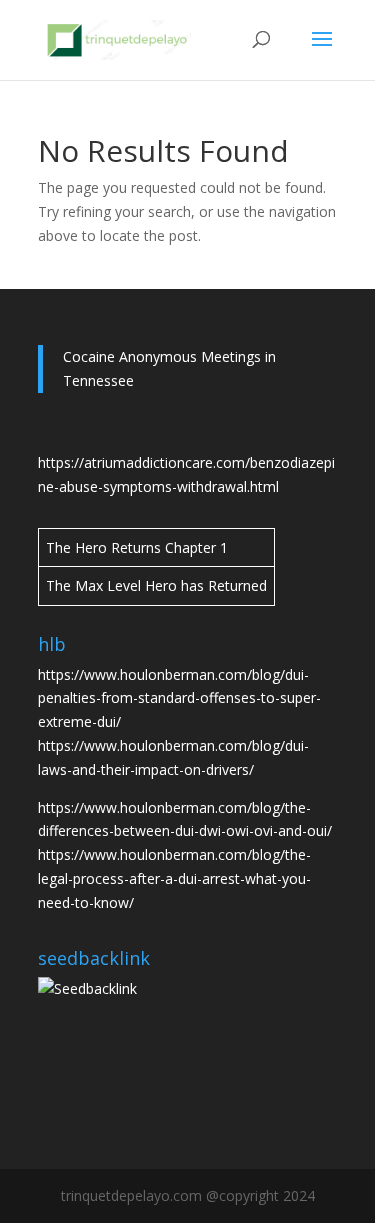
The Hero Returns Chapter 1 (137, 547)
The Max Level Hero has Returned (156, 585)
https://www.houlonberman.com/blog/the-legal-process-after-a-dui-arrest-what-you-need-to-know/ (174, 878)
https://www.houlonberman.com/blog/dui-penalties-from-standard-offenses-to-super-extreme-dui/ (179, 698)
